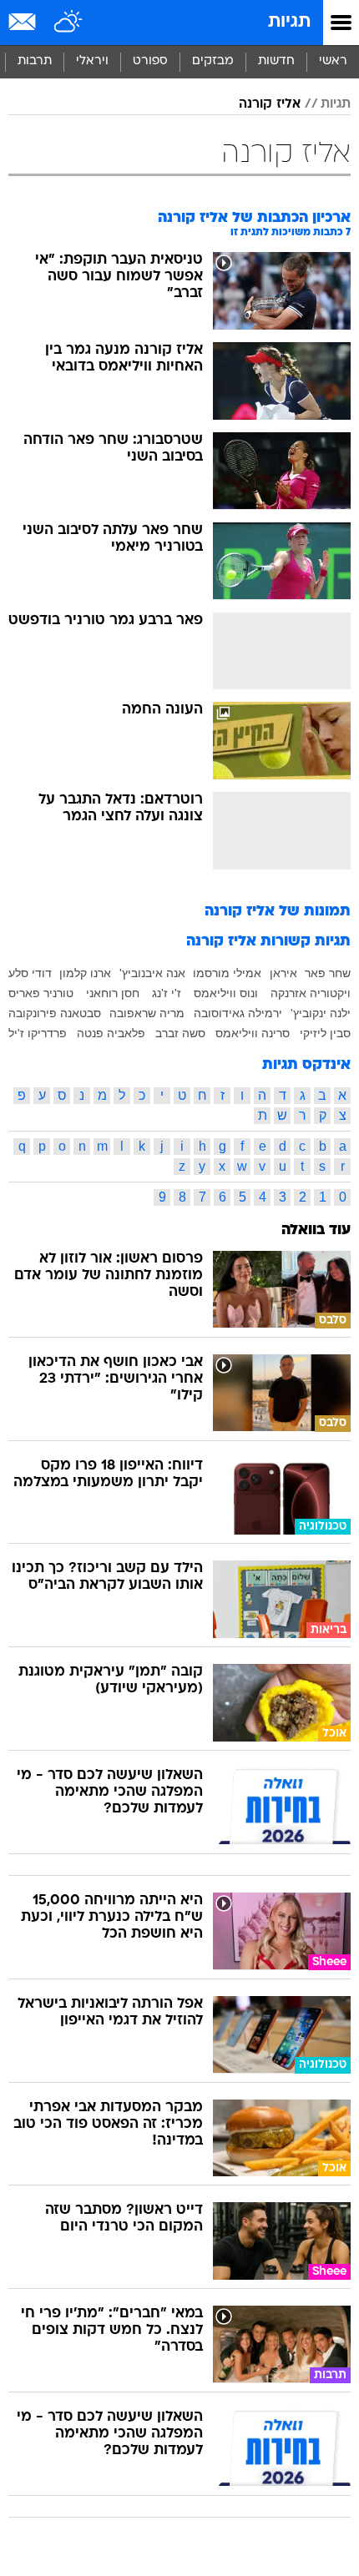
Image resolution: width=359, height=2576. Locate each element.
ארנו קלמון (85, 973)
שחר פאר (328, 973)
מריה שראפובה (147, 1013)
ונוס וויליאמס (226, 993)
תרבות (35, 61)
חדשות (276, 61)
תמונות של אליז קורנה (278, 912)
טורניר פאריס (41, 993)
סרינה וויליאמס (253, 1033)
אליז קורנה (270, 104)
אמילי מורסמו (227, 973)
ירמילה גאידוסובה (238, 1013)
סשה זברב (180, 1033)
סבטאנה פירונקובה (55, 1013)
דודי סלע (30, 973)
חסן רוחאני (113, 993)
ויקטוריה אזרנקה (311, 993)
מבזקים (213, 61)
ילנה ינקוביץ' (321, 1013)
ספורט (150, 61)
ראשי (333, 61)
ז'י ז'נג (167, 993)
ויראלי (92, 61)
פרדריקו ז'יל (38, 1033)
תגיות (289, 22)
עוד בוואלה (316, 1230)
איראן (283, 973)
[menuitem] (276, 62)
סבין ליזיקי (325, 1033)
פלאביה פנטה (111, 1033)
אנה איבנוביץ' (152, 973)
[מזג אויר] (69, 23)
